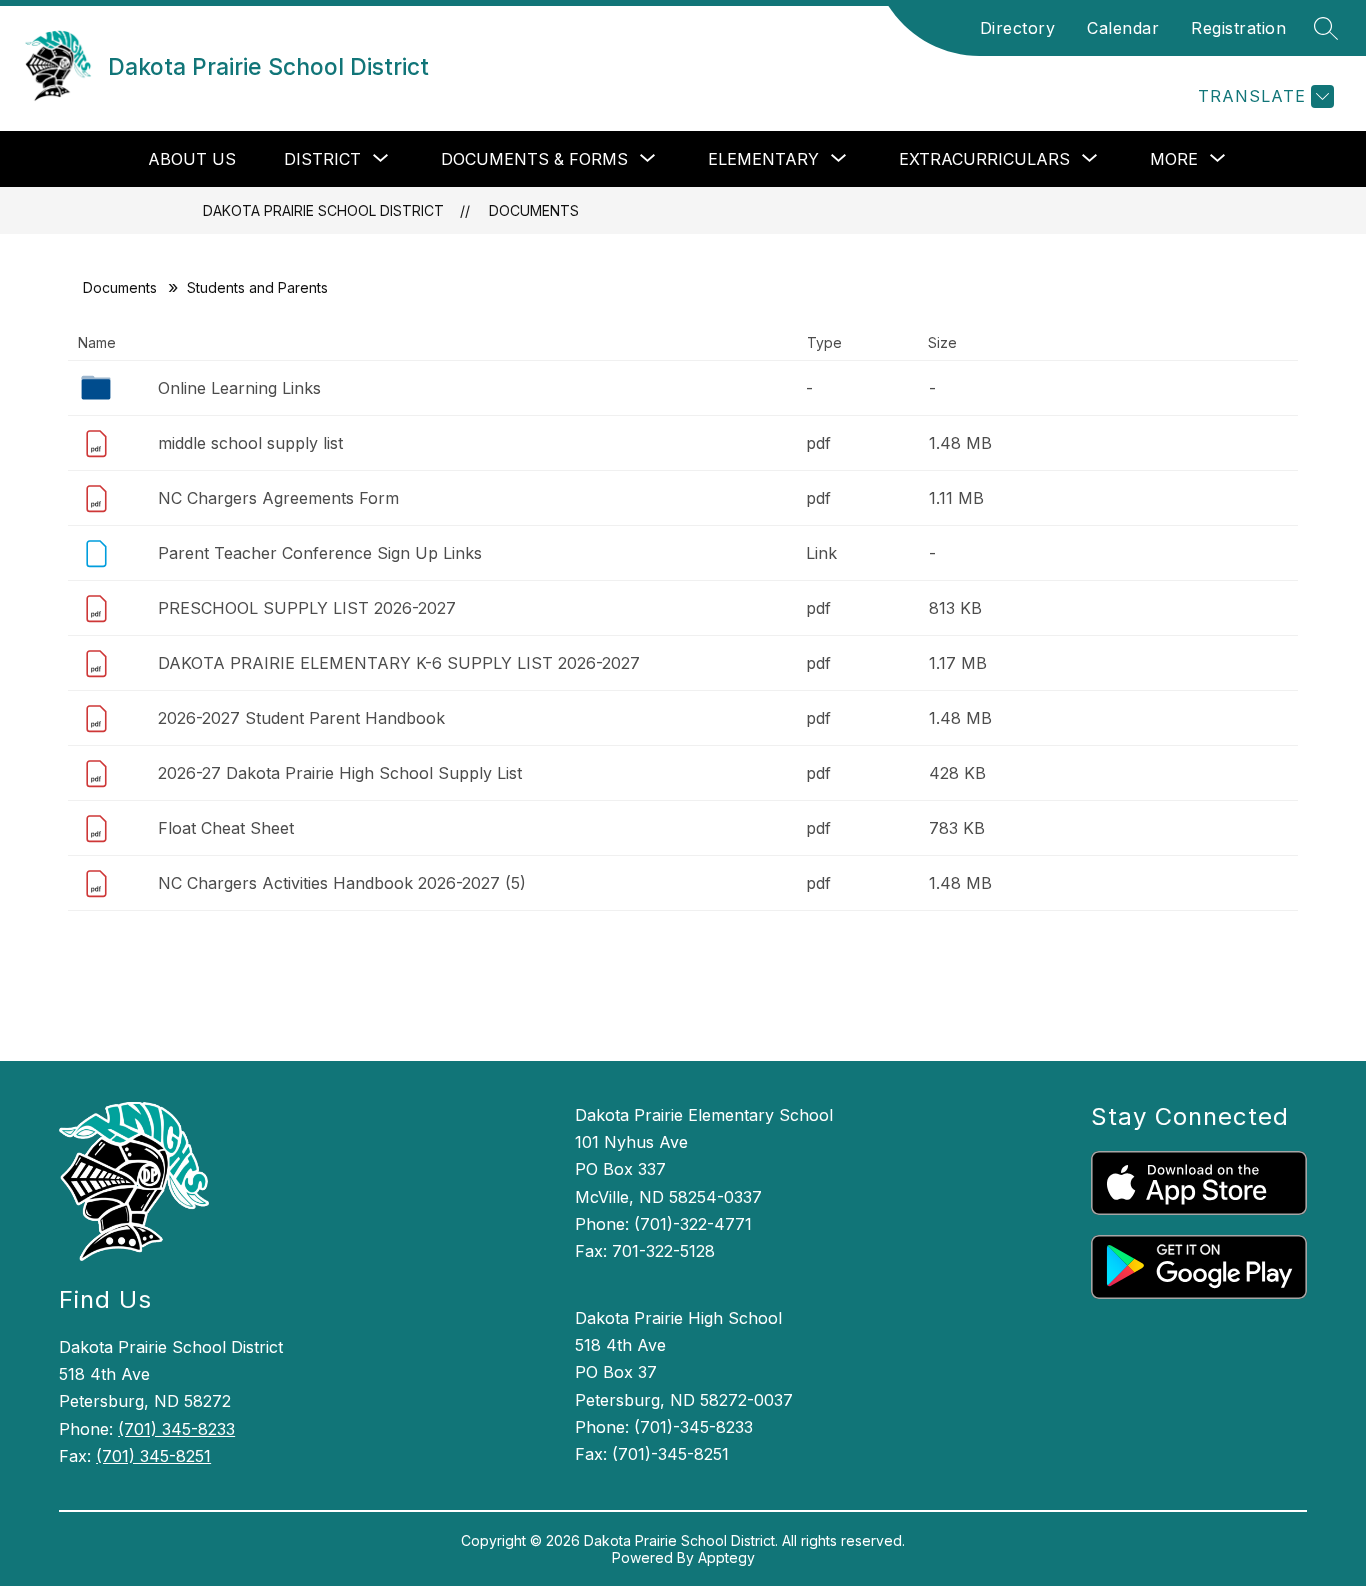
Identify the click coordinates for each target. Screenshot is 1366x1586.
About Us (192, 159)
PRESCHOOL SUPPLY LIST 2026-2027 (307, 608)
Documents (534, 210)
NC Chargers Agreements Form (278, 498)
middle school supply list (250, 443)
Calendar (1123, 28)
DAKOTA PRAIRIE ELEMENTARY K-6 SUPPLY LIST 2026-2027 (399, 663)
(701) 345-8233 (176, 1429)
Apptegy (726, 1557)
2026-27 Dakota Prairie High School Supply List (340, 773)
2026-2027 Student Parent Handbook (301, 718)
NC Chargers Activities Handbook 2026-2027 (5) (342, 883)
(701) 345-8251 (153, 1456)
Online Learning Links (239, 388)
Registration (1238, 28)
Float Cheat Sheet (226, 828)
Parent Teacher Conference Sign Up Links (320, 553)
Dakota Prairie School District (323, 210)
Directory (1018, 28)
